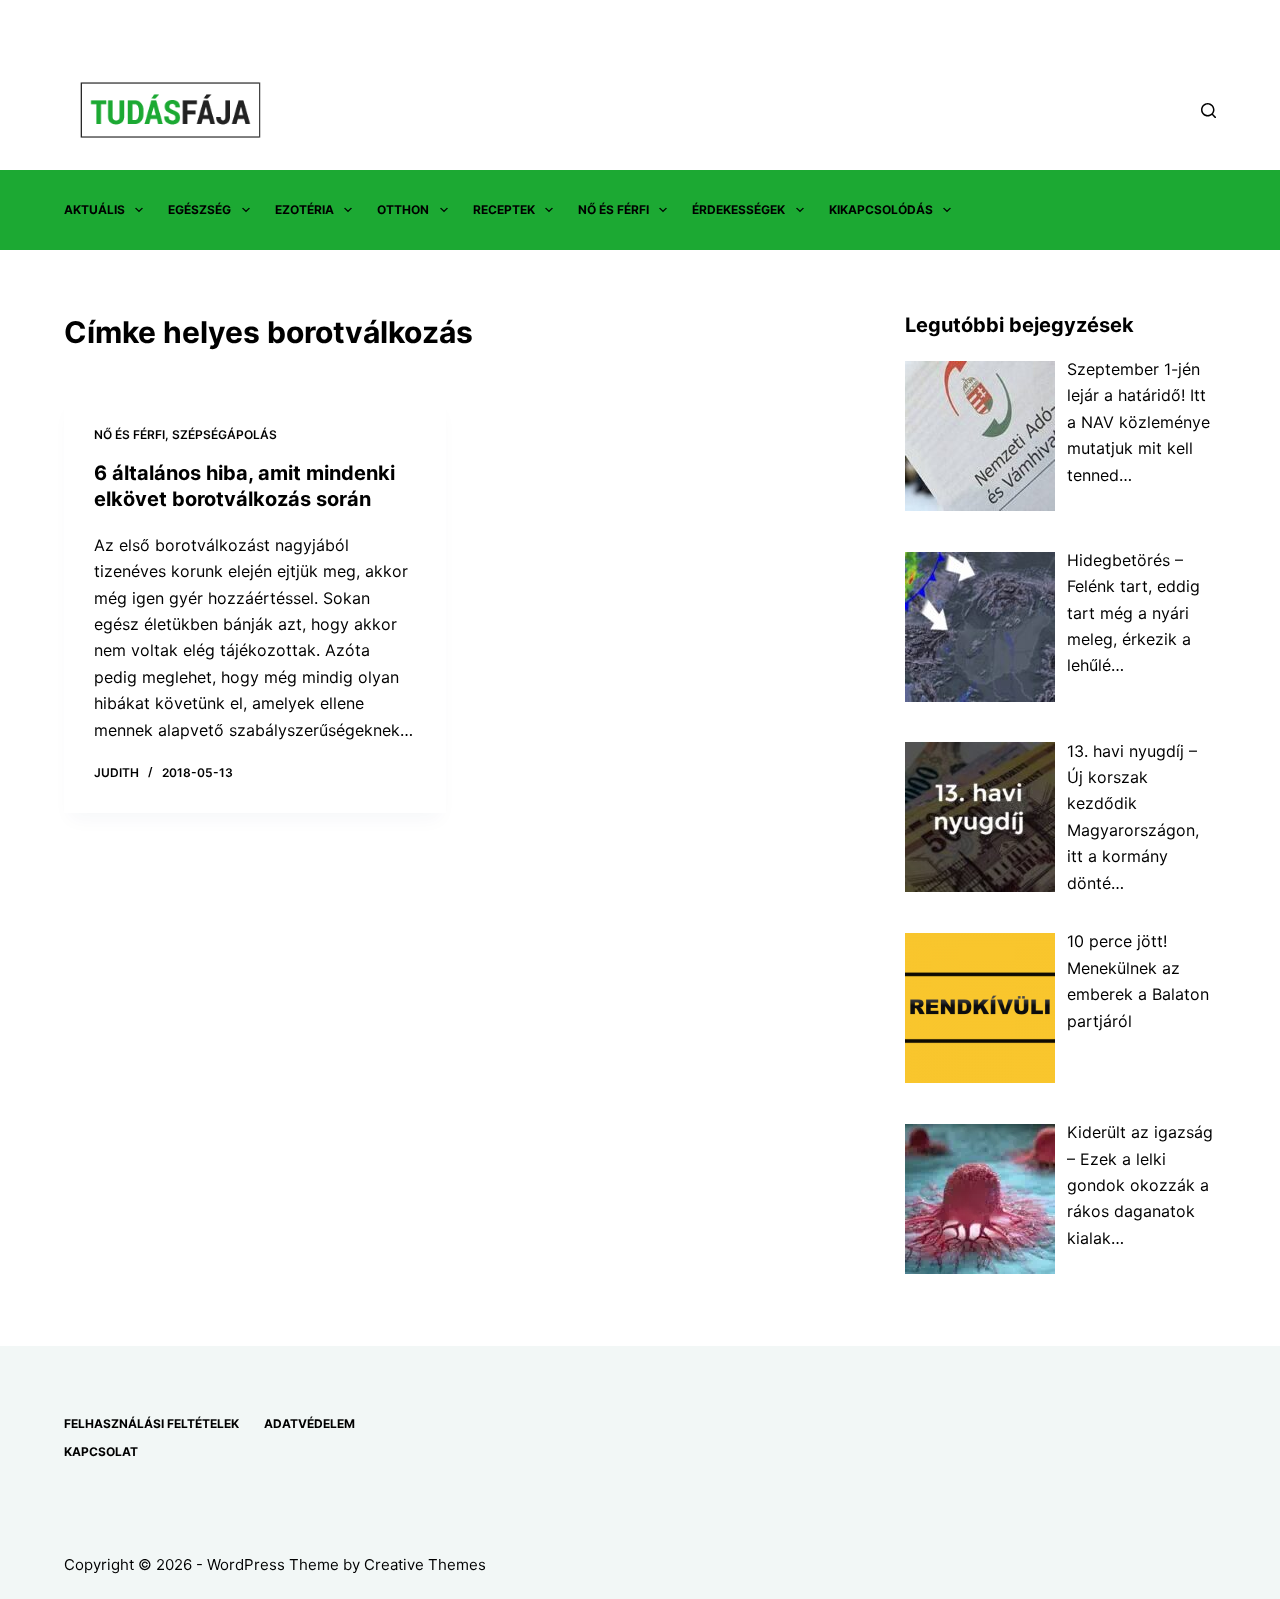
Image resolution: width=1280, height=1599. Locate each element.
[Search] (1208, 110)
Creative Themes (425, 1564)
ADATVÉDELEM (309, 1423)
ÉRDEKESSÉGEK (738, 209)
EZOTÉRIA (304, 209)
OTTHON (403, 209)
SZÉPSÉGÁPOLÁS (224, 434)
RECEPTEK (504, 209)
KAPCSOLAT (101, 1451)
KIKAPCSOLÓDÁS (881, 209)
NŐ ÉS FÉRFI (613, 209)
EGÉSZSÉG (199, 209)
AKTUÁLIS (94, 209)
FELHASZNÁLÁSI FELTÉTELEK (151, 1423)
